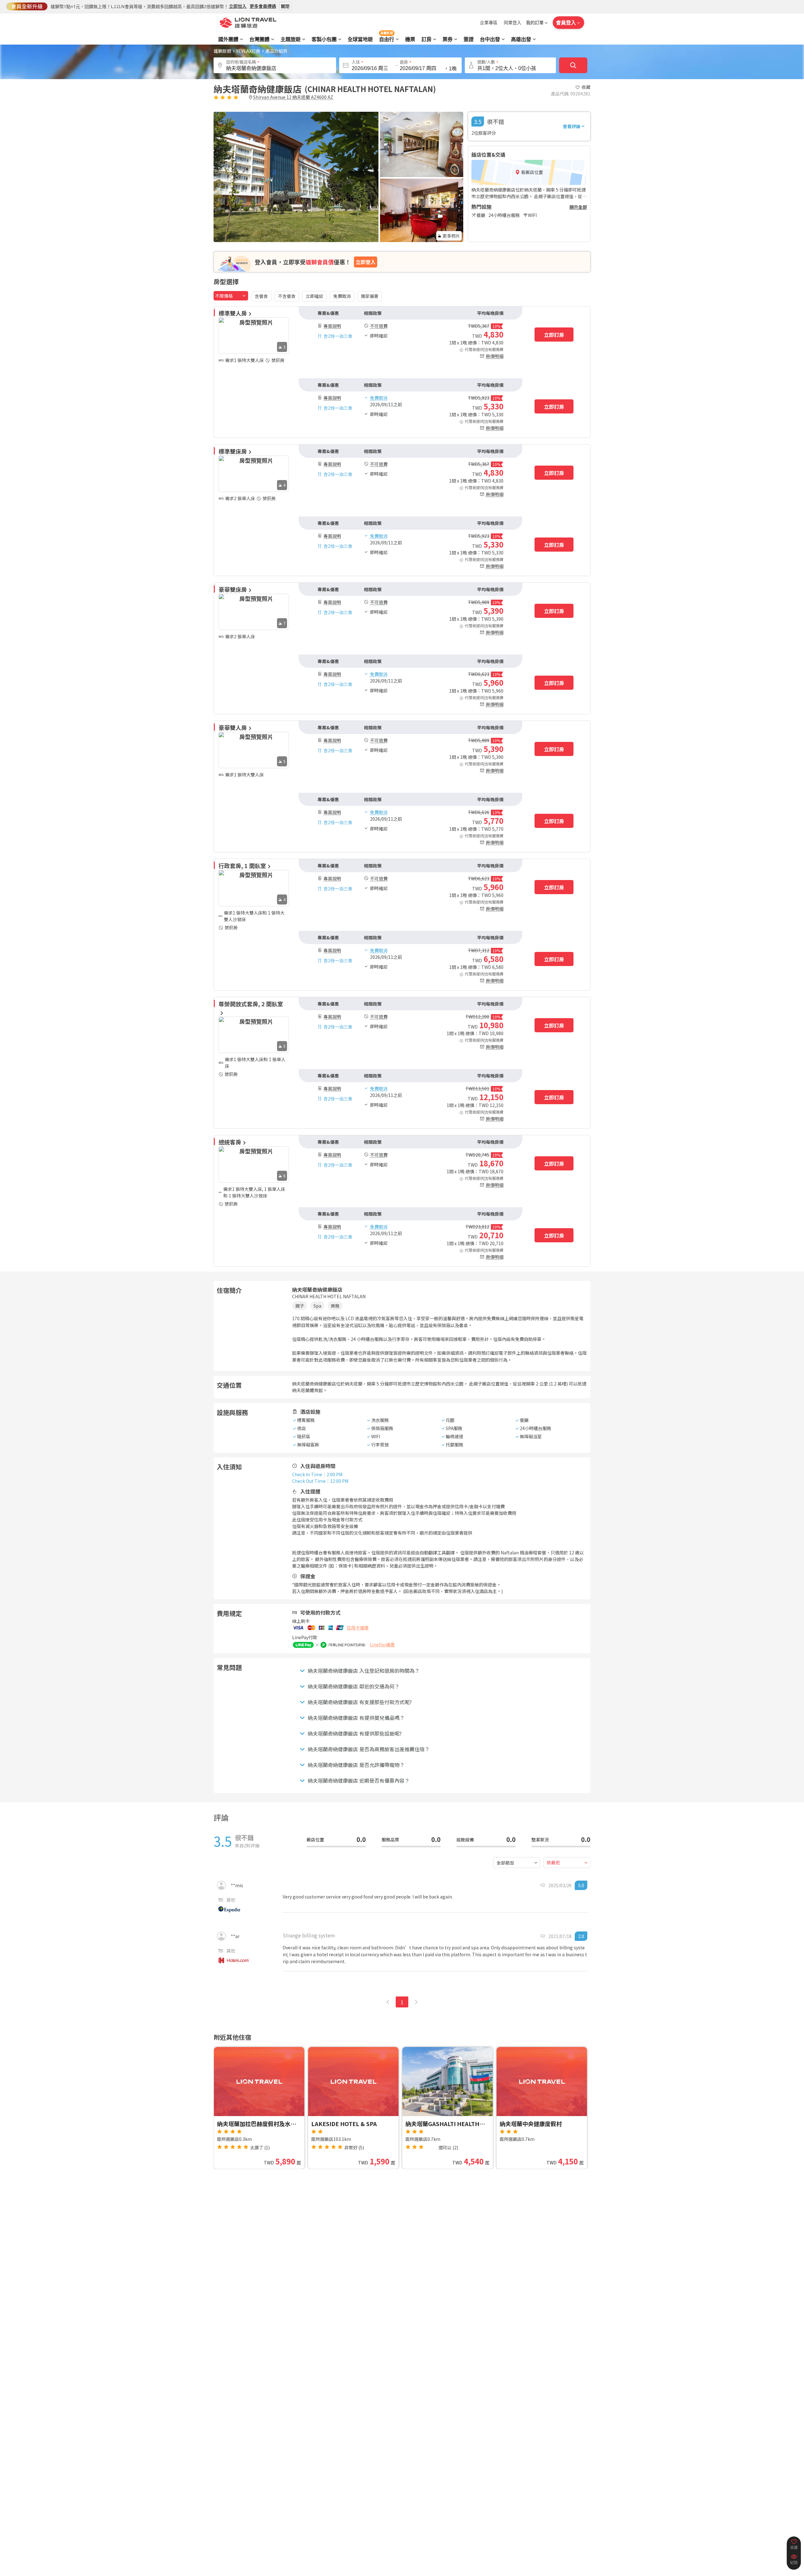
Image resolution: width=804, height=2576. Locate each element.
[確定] (573, 65)
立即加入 (238, 6)
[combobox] (231, 296)
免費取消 (342, 296)
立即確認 (314, 296)
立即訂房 (554, 335)
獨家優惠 (370, 296)
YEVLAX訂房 (248, 51)
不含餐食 (287, 296)
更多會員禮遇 (263, 6)
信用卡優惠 (358, 1628)
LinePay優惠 (382, 1644)
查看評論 (572, 126)
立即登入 (366, 262)
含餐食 (261, 296)
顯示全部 (578, 207)
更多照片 (451, 236)
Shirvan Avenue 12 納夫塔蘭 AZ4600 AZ (293, 97)
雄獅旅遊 (222, 51)
